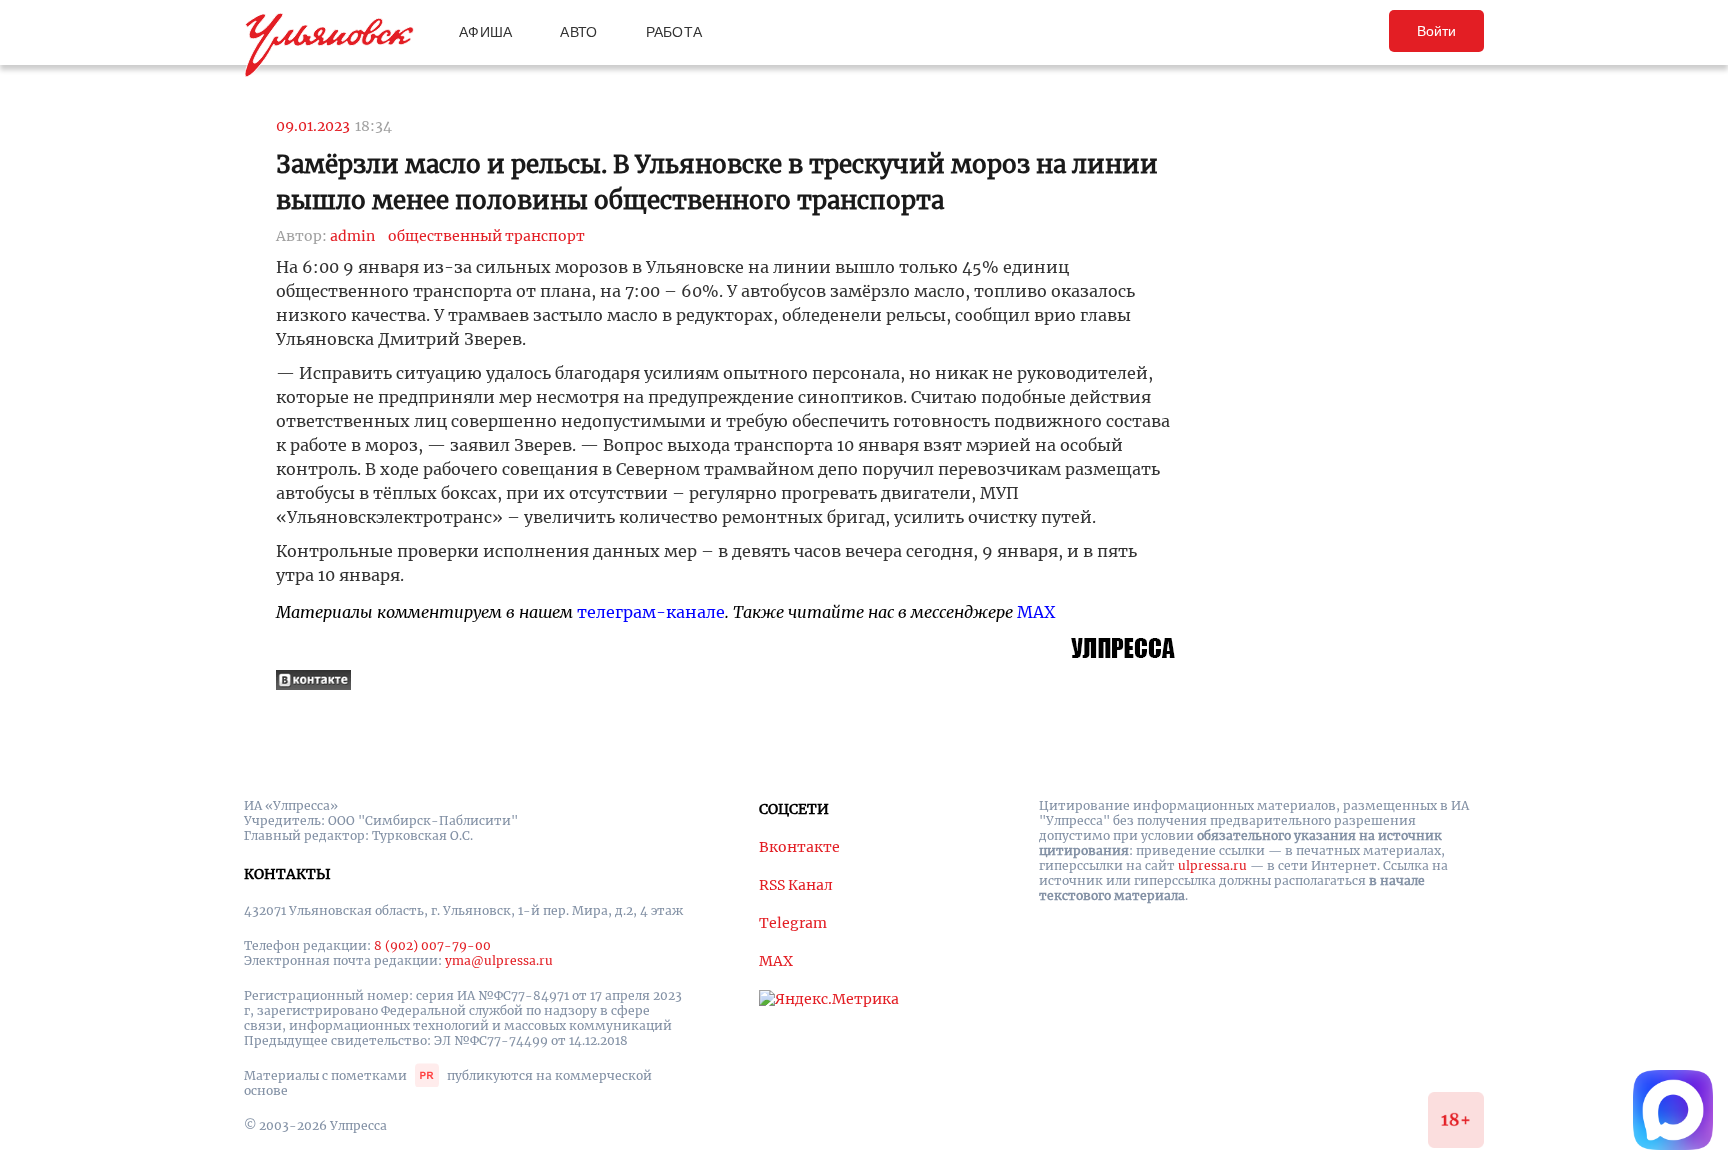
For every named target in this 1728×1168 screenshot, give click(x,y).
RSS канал (796, 885)
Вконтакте (799, 847)
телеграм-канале (651, 612)
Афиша (485, 32)
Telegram (793, 923)
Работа (674, 32)
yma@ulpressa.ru (499, 960)
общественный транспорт (486, 236)
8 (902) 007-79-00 (432, 945)
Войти (1436, 31)
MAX (1036, 612)
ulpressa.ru (1212, 865)
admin (352, 236)
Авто (578, 32)
